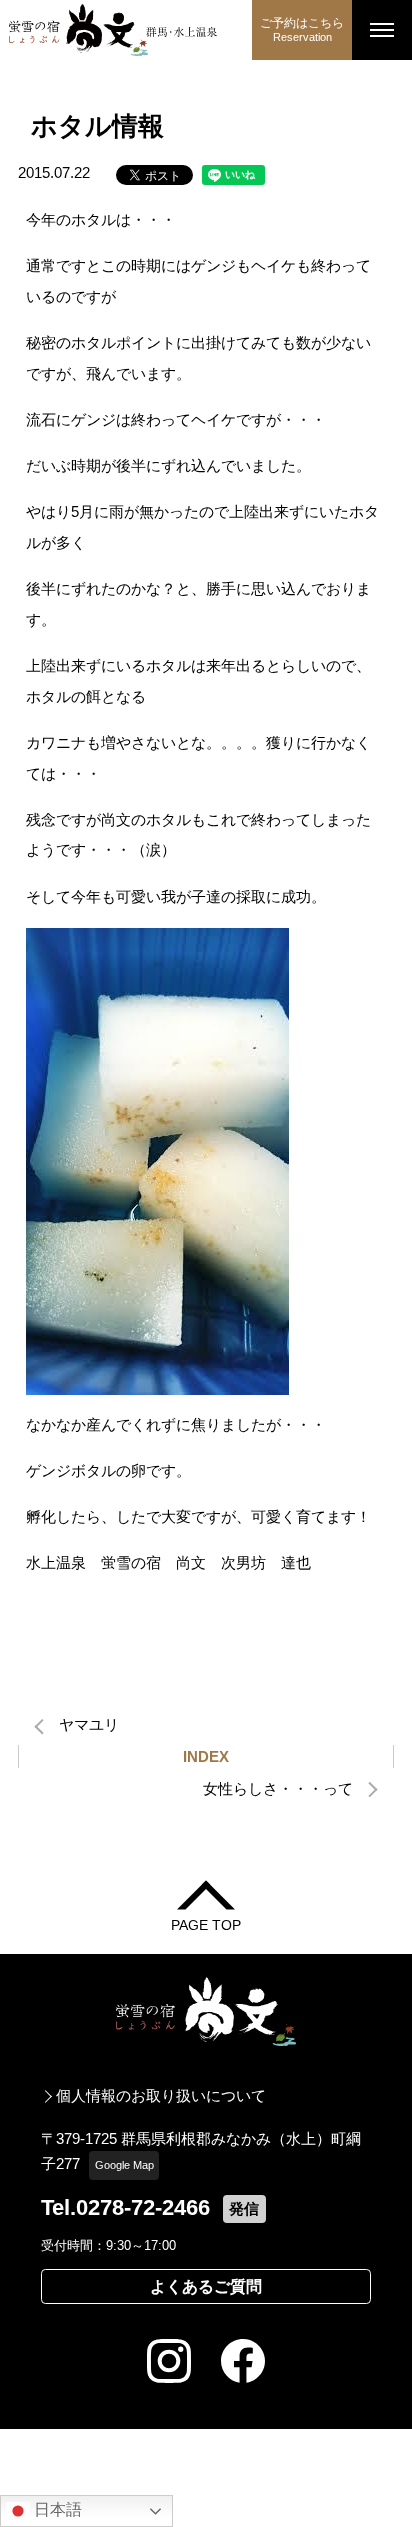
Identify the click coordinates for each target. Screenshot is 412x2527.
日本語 (56, 2509)
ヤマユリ (89, 1724)
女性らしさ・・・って (278, 1788)
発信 (244, 2208)
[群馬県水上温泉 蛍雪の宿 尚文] (126, 30)
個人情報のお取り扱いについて (161, 2095)
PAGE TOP (206, 1924)
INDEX (206, 1756)
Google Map (124, 2165)
